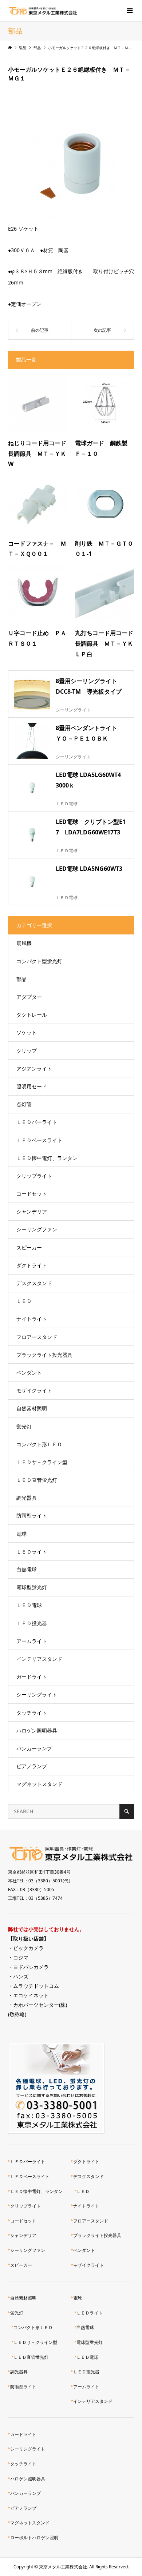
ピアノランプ (32, 1766)
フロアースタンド (37, 1337)
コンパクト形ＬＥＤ (39, 1444)
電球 (21, 1534)
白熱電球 (27, 1569)
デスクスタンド (34, 1283)
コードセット (32, 1194)
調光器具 (27, 1498)
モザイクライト (34, 1390)
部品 (21, 979)
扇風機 (24, 943)
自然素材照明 (32, 1408)
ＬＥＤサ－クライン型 (42, 1462)
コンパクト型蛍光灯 (39, 961)
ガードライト (32, 1677)
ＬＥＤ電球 (29, 1605)
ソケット (27, 1032)
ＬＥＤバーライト (37, 1122)
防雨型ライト (32, 1516)
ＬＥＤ (24, 1301)
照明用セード (32, 1086)
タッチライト (32, 1713)
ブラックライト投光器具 (44, 1355)
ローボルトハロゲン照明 (34, 2538)
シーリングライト (37, 1694)
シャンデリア (32, 1211)
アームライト (32, 1641)
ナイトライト (32, 1319)
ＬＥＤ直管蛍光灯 (37, 1480)
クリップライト (34, 1176)
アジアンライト (34, 1068)
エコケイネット (31, 1995)
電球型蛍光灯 (32, 1587)
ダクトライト (32, 1265)
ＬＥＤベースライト (39, 1140)
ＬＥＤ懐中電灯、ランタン (47, 1158)
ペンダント (29, 1373)
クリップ (27, 1051)
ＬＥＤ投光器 (32, 1623)
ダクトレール (32, 1015)
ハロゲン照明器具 (37, 1730)
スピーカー (29, 1247)
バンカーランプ (34, 1748)
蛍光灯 (24, 1426)
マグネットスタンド (39, 1784)
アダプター (29, 997)
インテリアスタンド (39, 1659)
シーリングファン (37, 1229)
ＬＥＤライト (32, 1552)
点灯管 (24, 1104)
